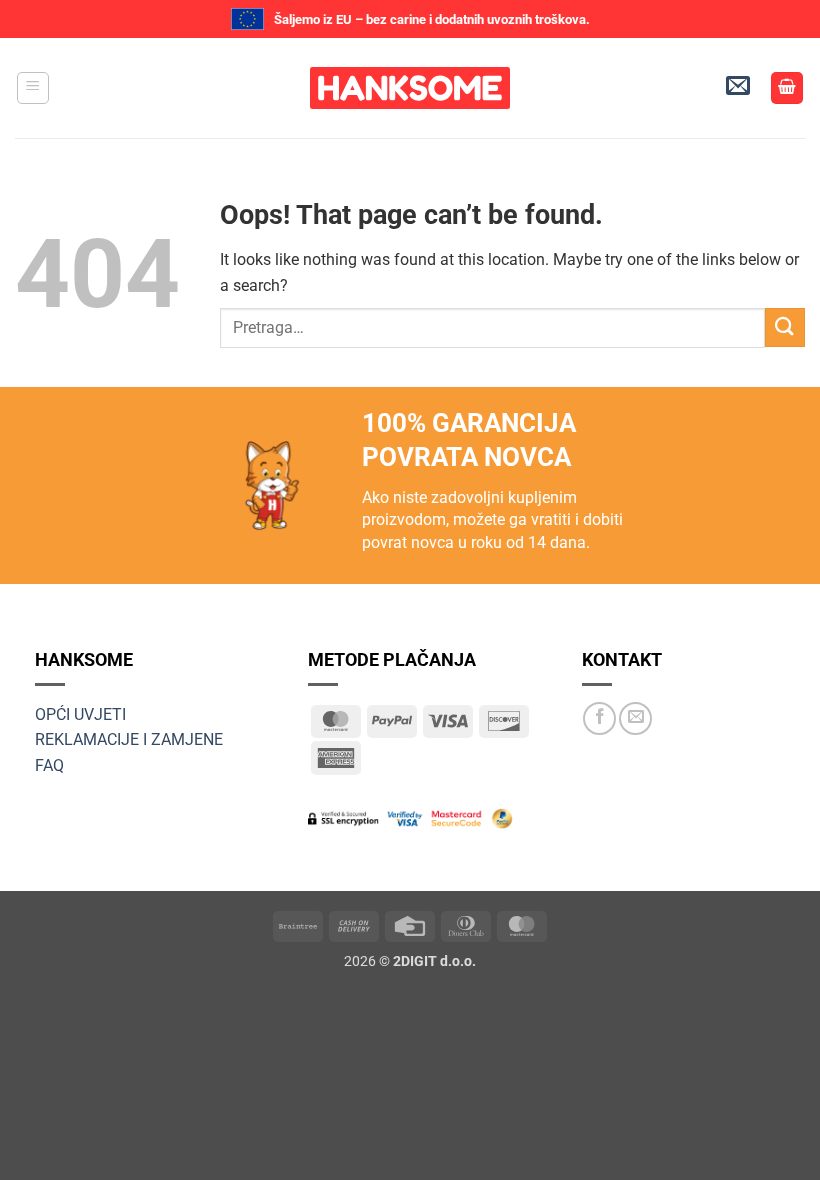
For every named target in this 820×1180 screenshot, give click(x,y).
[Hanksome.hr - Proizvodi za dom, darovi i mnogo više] (410, 88)
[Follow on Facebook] (599, 718)
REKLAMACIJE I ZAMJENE (129, 739)
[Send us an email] (635, 718)
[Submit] (785, 327)
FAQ (49, 765)
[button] (33, 88)
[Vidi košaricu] (787, 88)
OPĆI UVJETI (80, 714)
